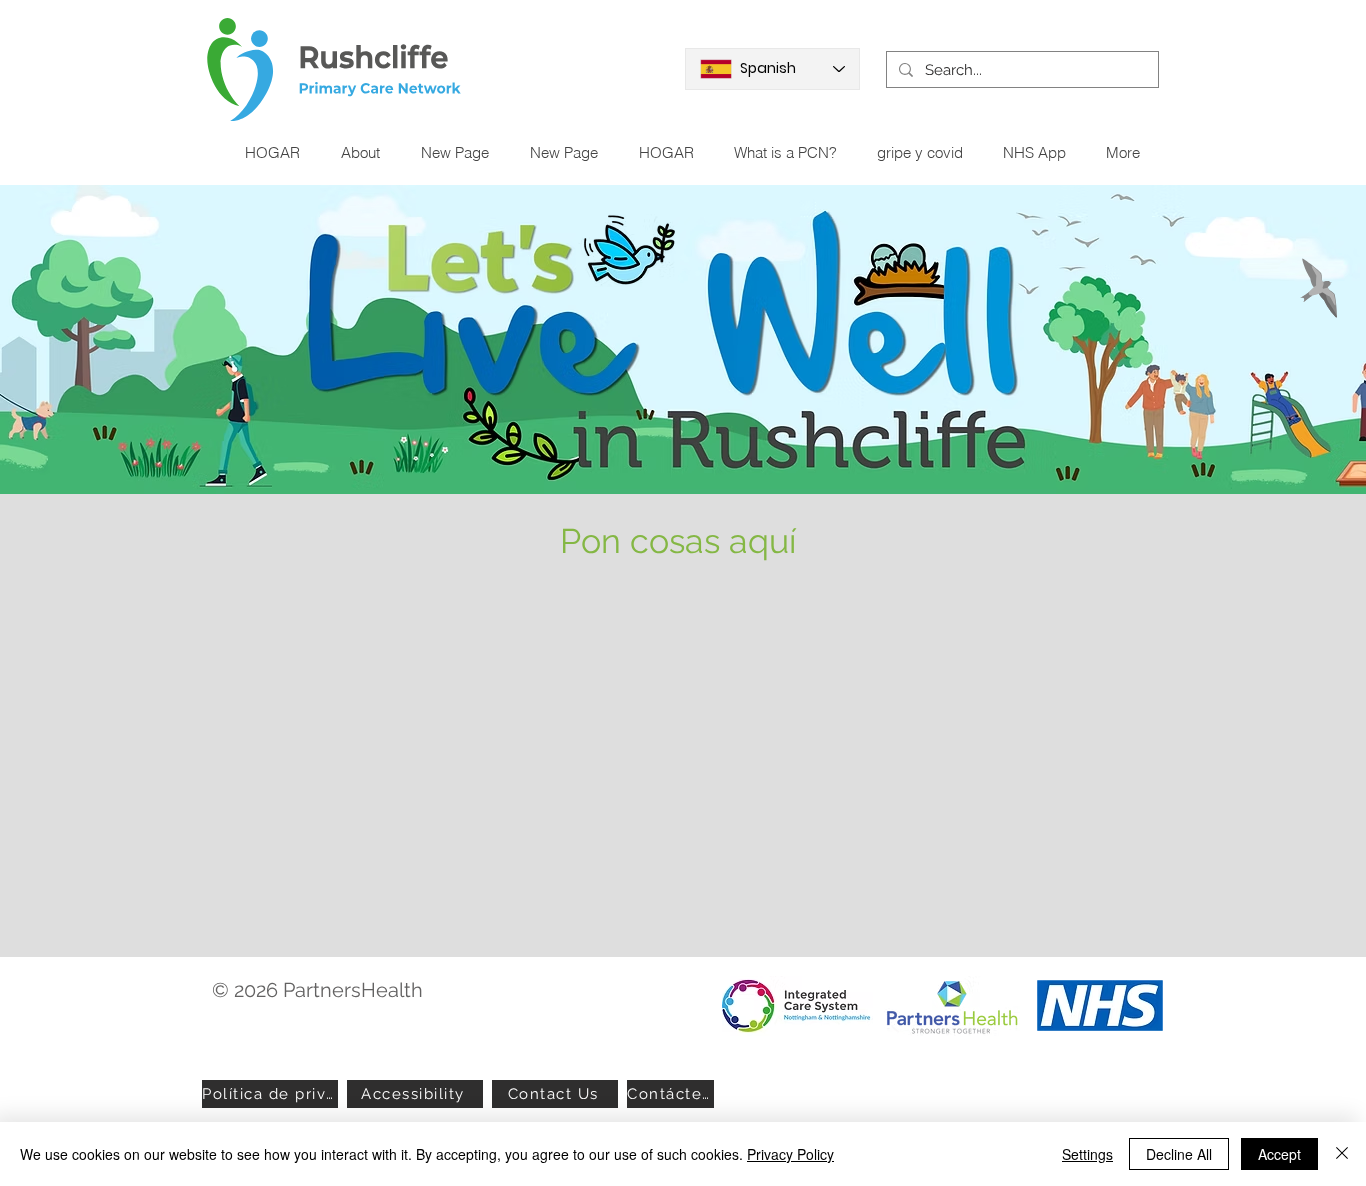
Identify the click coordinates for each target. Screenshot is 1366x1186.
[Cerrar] (1342, 1154)
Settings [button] (1087, 1154)
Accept (1279, 1154)
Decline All (1179, 1154)
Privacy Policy (790, 1154)
